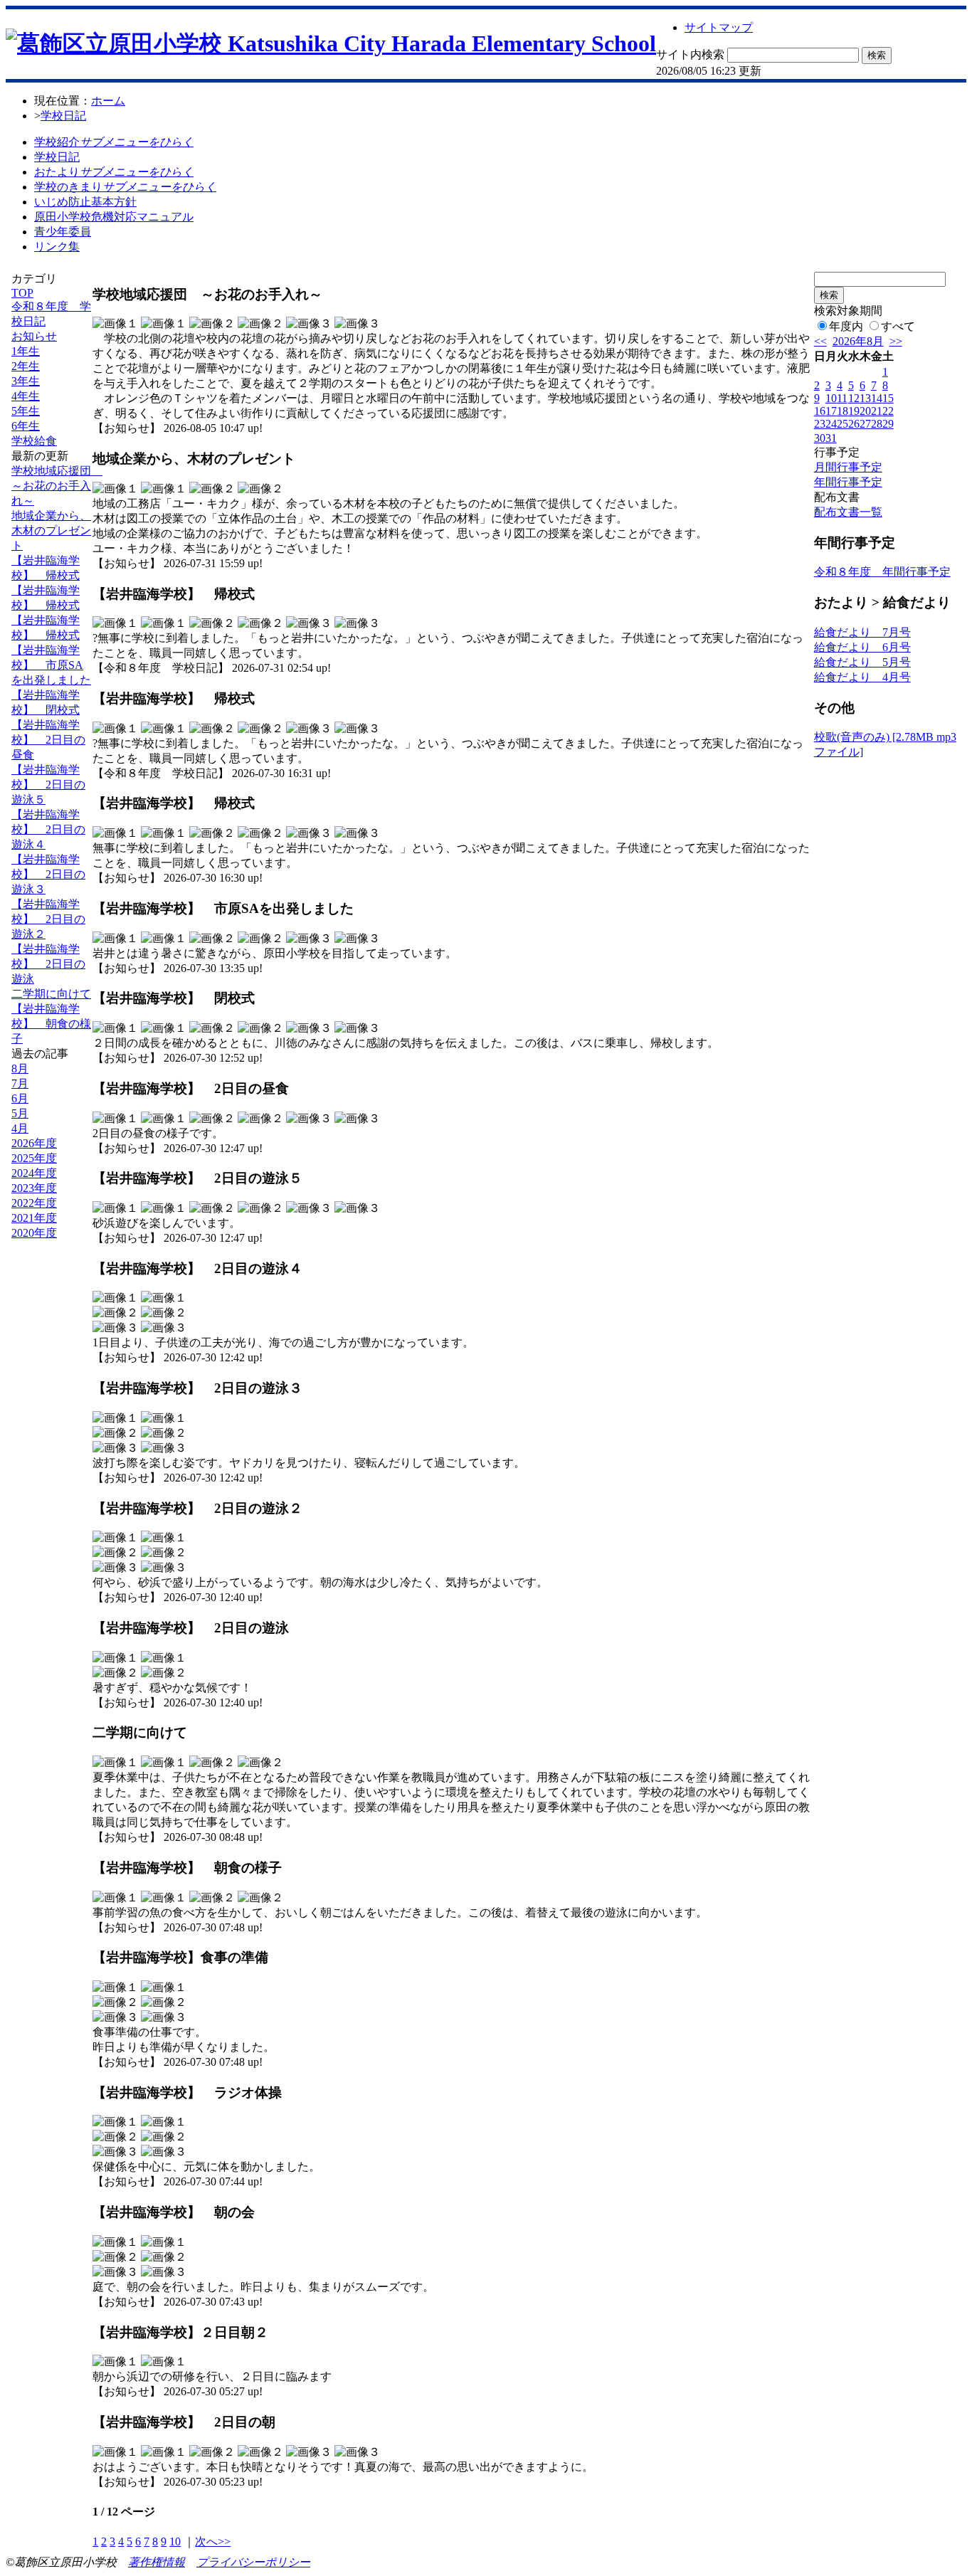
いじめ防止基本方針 (85, 202)
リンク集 (57, 247)
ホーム (108, 101)
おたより (114, 172)
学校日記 (63, 116)
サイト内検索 (690, 54)
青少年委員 (63, 232)
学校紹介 (114, 142)
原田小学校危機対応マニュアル (114, 217)
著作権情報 (157, 2562)
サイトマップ (719, 27)
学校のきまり (125, 187)
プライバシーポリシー (253, 2562)
